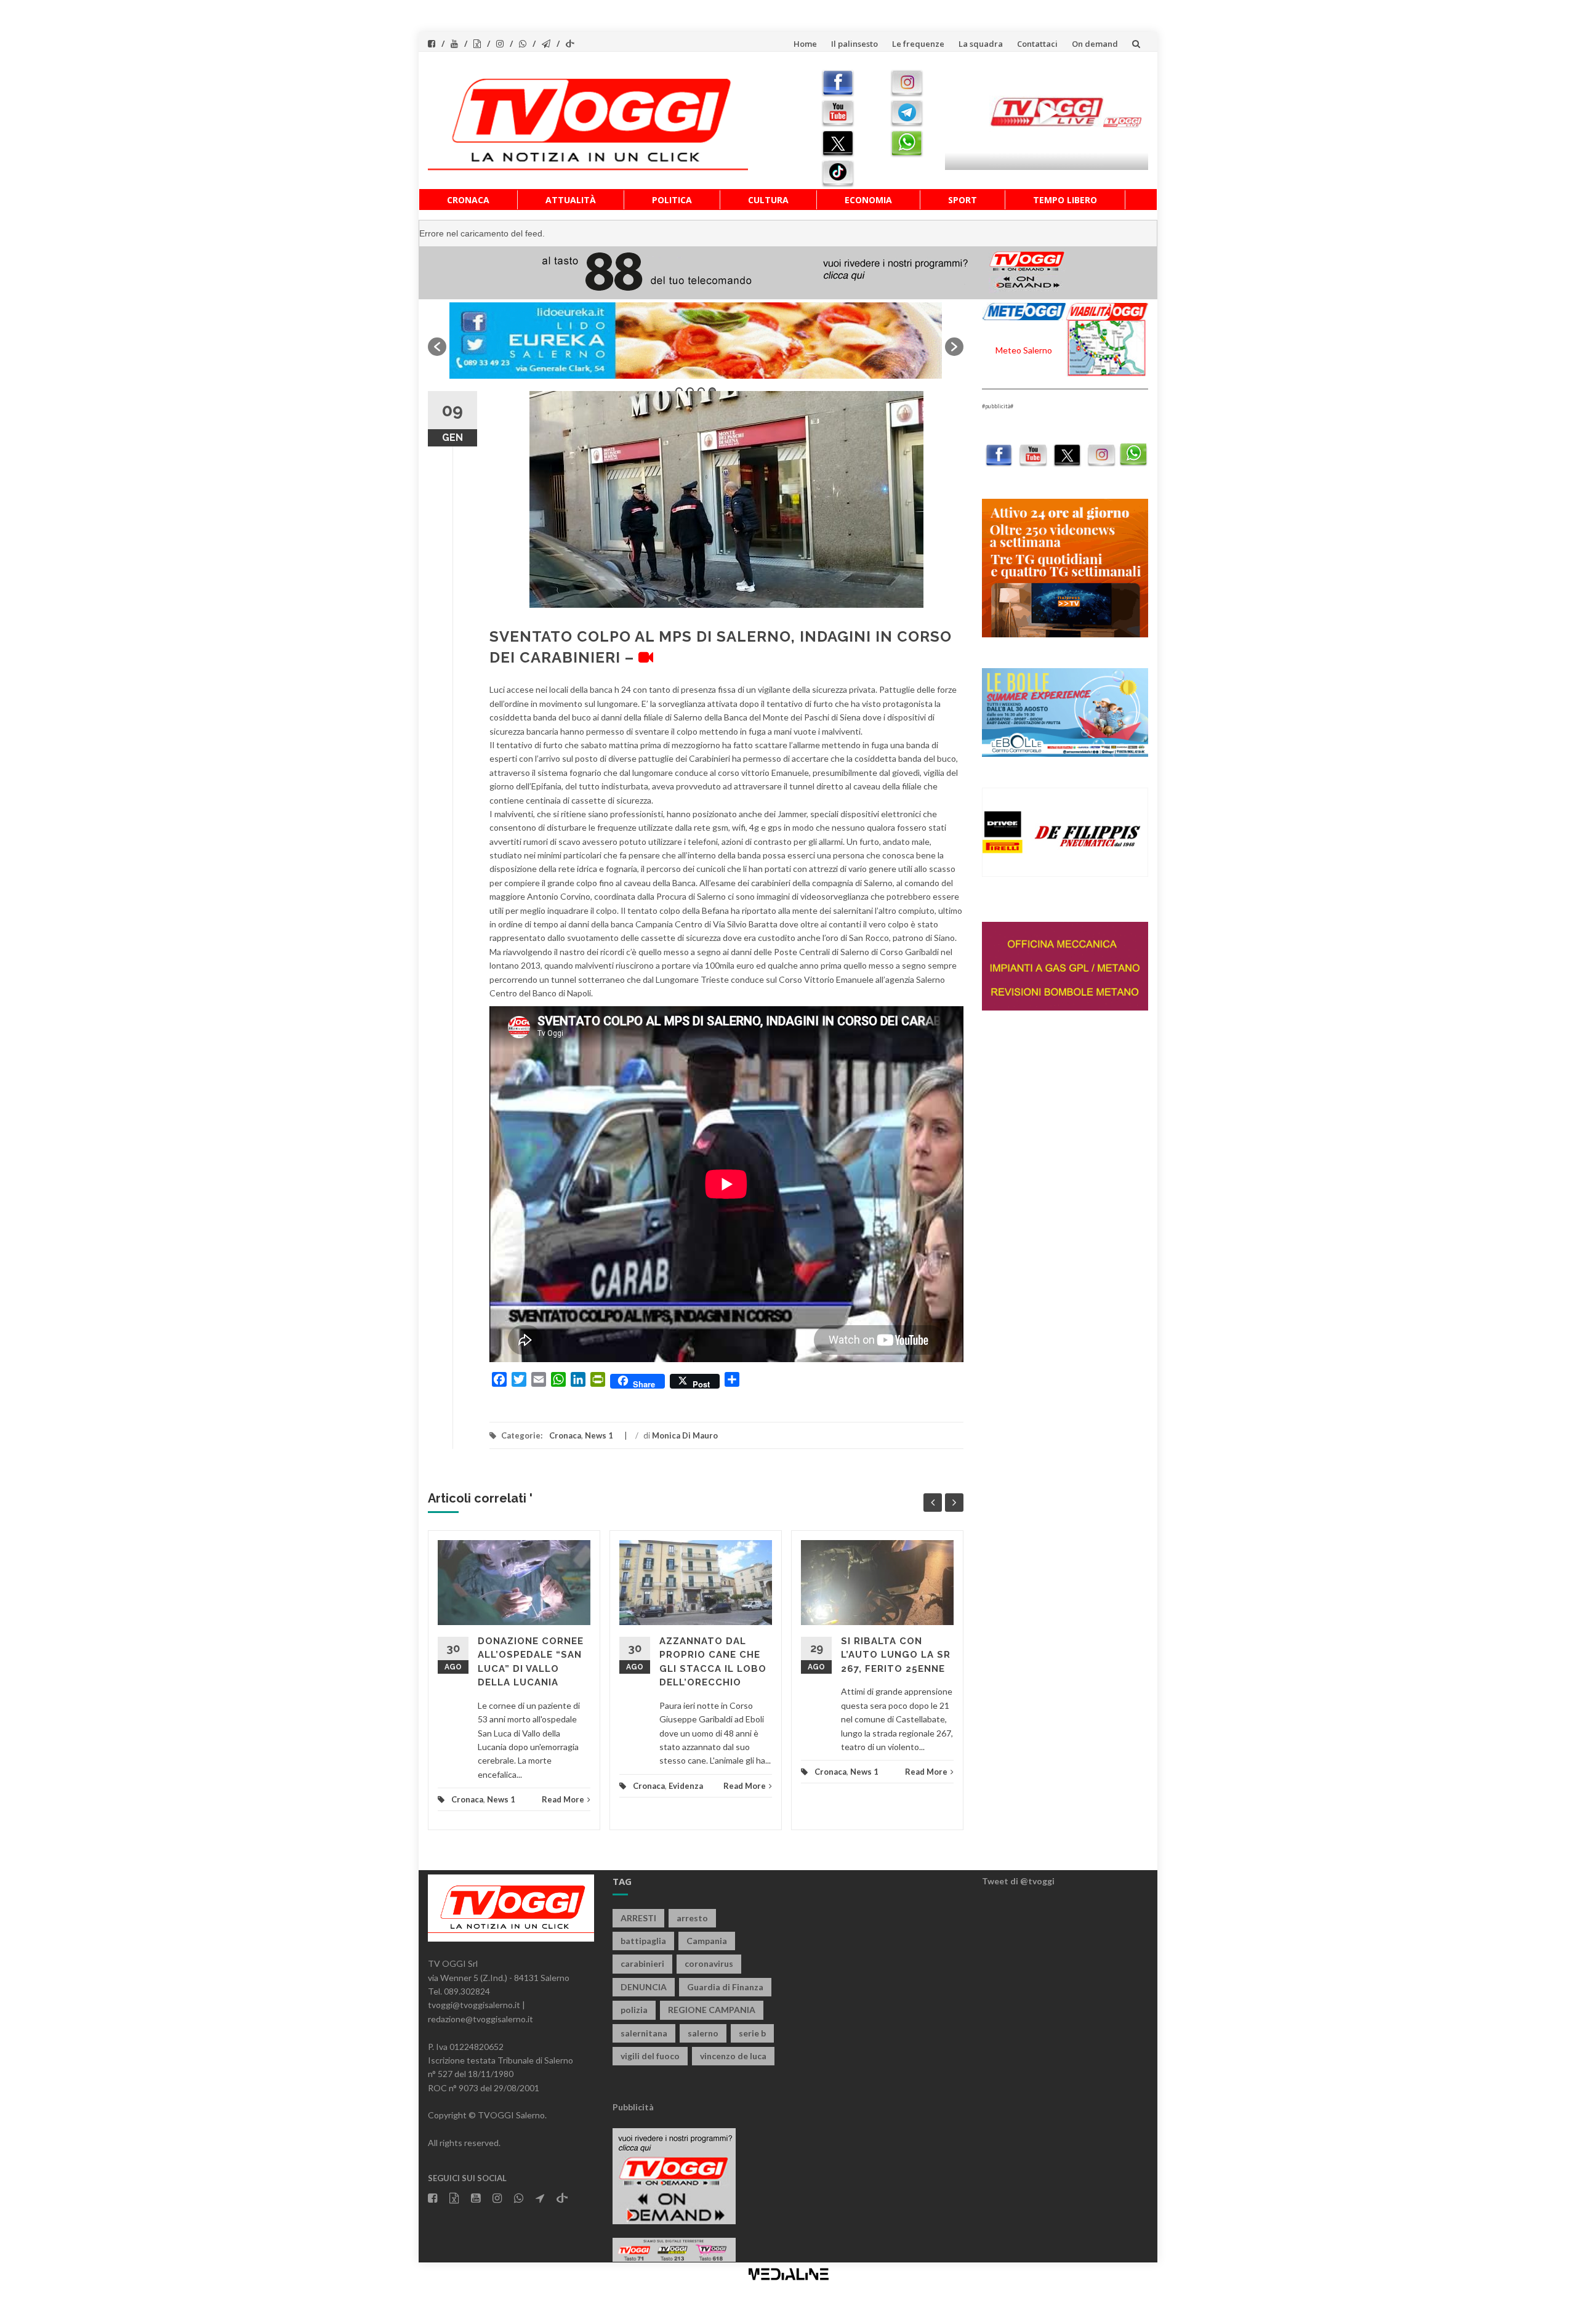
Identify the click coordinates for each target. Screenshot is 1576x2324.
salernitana (644, 2033)
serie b (752, 2033)
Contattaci (1037, 44)
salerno (703, 2033)
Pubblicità (633, 2107)
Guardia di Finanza (725, 1987)
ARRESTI (638, 1918)
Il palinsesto (854, 44)
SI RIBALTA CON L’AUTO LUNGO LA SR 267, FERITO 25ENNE (896, 1655)
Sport (963, 200)
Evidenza (686, 1786)
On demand (1095, 44)
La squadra (981, 44)
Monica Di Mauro (685, 1435)
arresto (692, 1918)
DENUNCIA (644, 1987)
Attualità (571, 200)
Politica (672, 200)
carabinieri (642, 1963)
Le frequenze (918, 44)
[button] (437, 347)
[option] (696, 341)
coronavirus (709, 1963)
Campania (707, 1941)
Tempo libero (1065, 200)
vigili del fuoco (650, 2056)
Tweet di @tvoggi (1018, 1881)
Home (805, 44)
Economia (868, 200)
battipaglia (643, 1941)
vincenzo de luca (733, 2056)
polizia (634, 2010)
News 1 (599, 1435)
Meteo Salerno (1024, 350)
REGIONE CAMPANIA (712, 2010)
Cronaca (468, 200)
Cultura (768, 200)
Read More (563, 1799)
